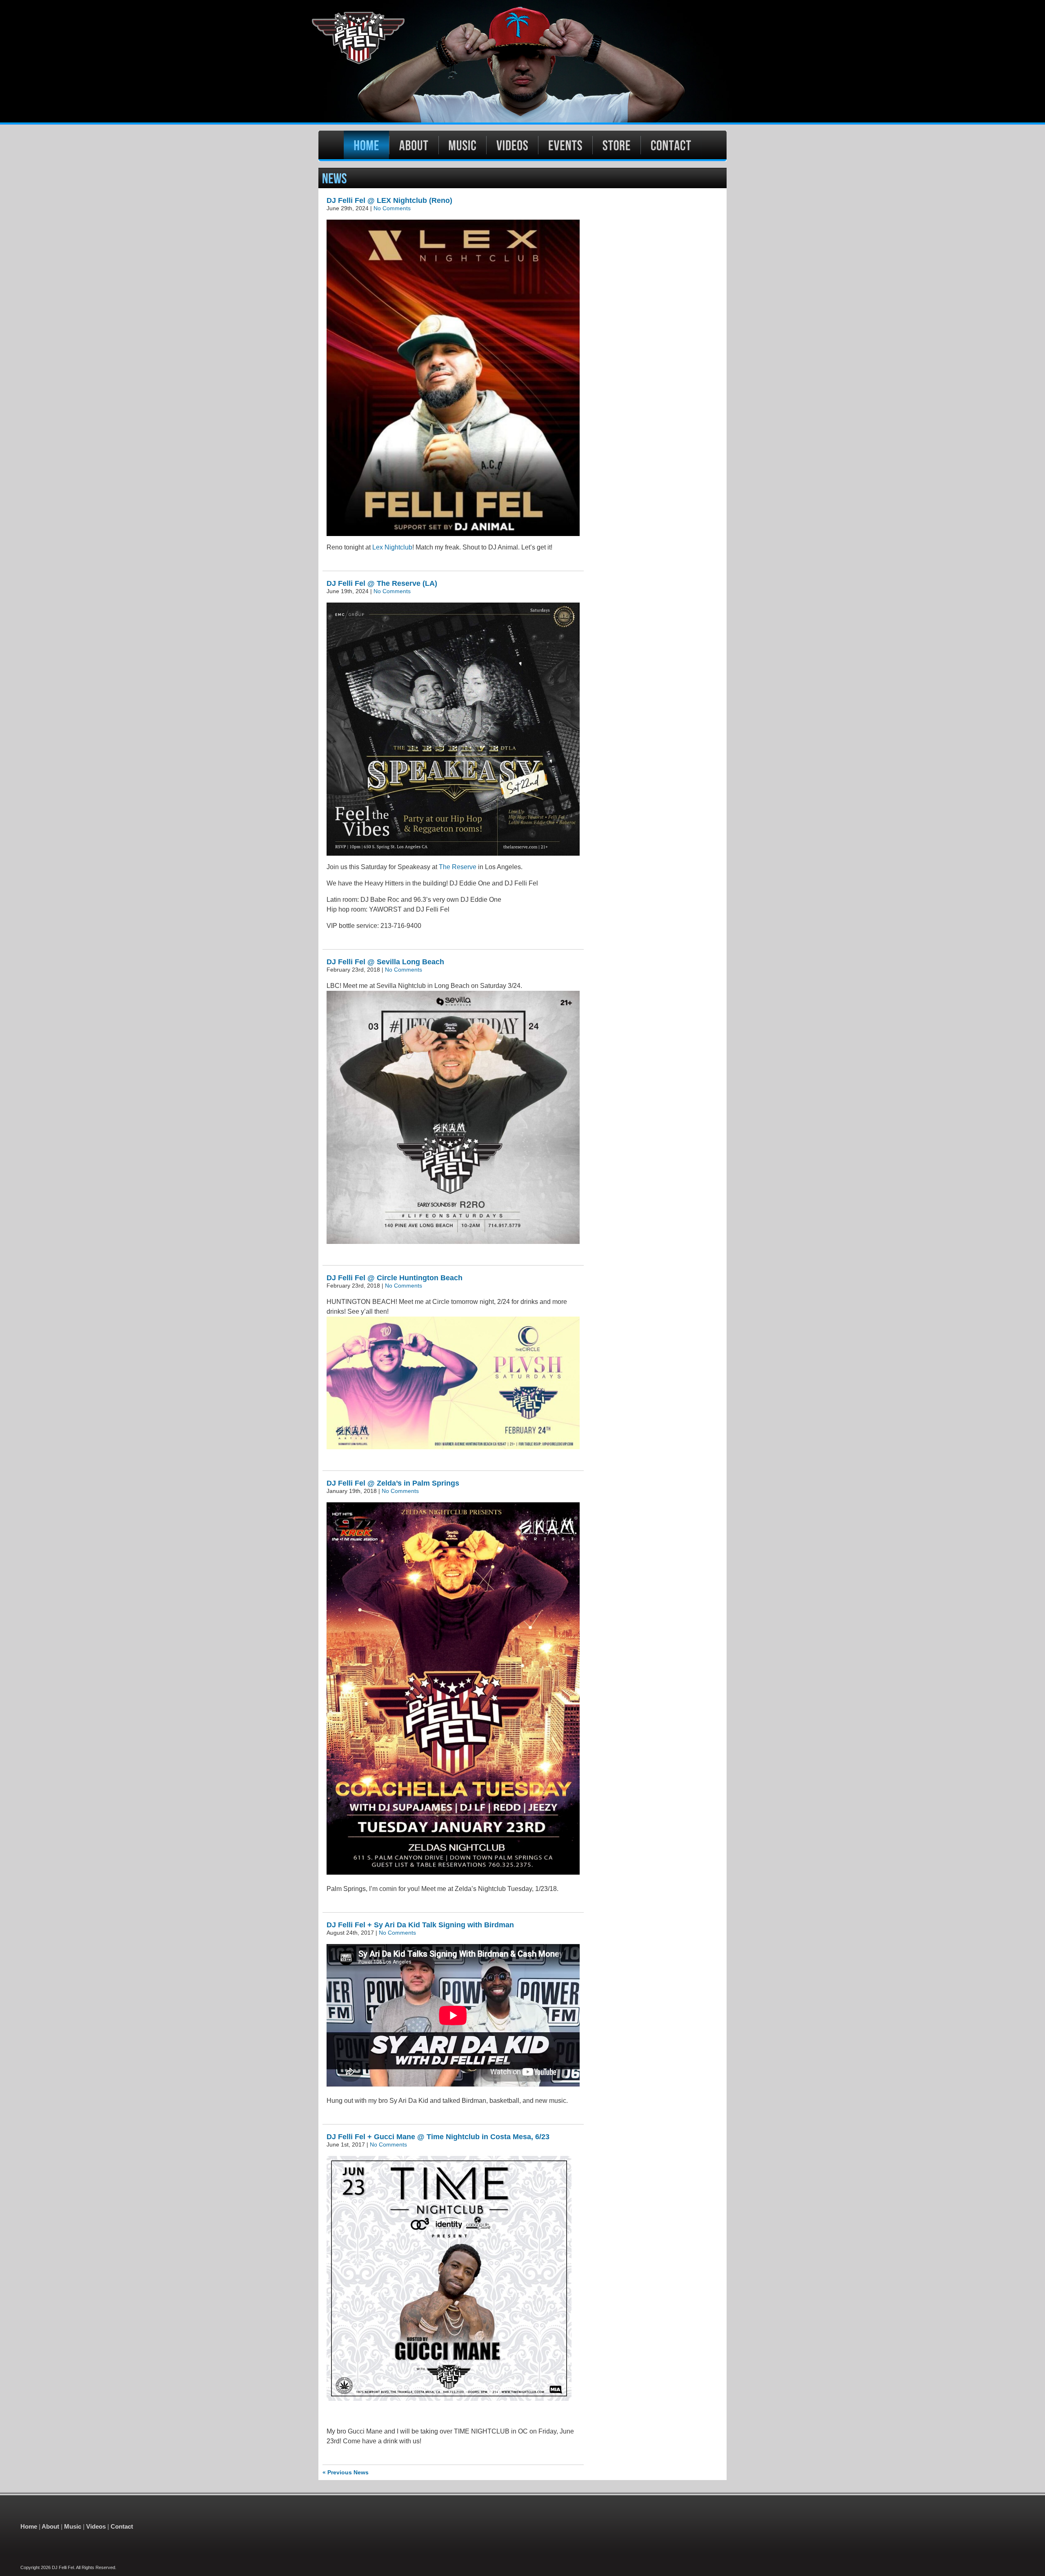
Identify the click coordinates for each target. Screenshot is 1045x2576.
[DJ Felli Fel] (522, 61)
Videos (512, 145)
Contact (671, 145)
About (414, 145)
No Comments (392, 208)
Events (565, 145)
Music (462, 145)
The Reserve (458, 867)
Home (29, 2526)
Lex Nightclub (392, 547)
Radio (617, 145)
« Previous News (346, 2472)
